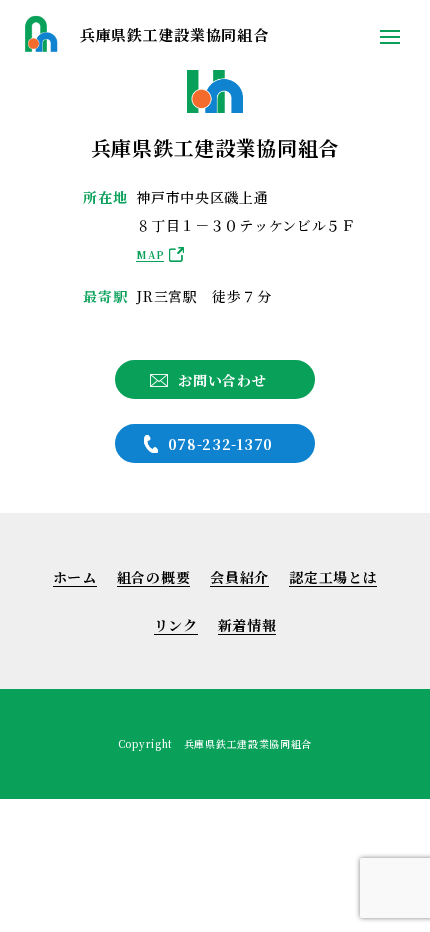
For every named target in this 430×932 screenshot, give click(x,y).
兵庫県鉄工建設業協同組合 (174, 34)
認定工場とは (333, 577)
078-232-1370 (220, 444)
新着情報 (247, 625)
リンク (176, 625)
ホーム (75, 577)
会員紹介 (239, 577)
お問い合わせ (222, 380)
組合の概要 (154, 577)
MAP (150, 254)
